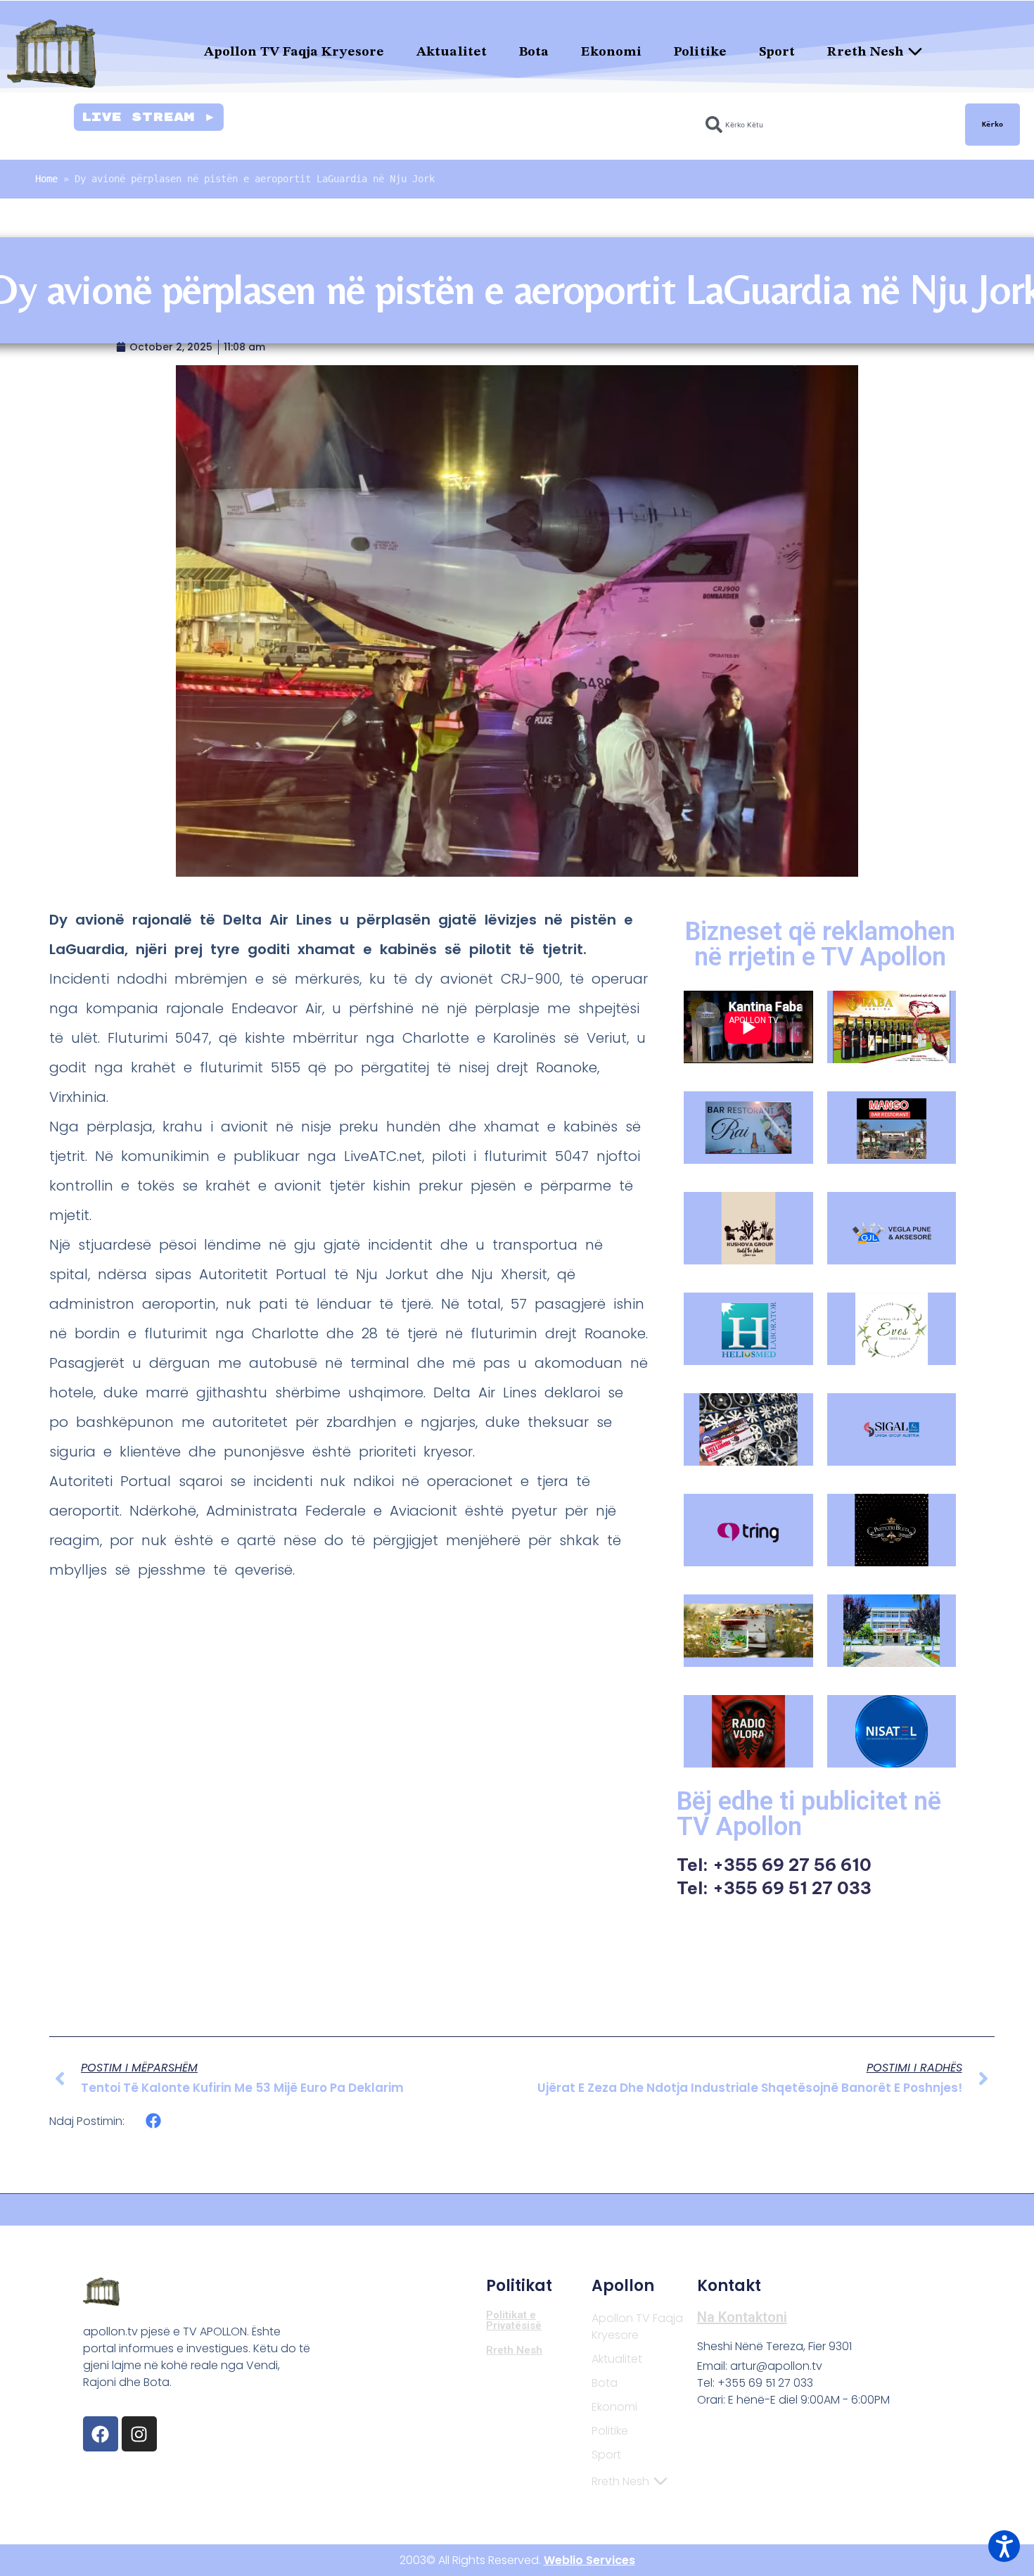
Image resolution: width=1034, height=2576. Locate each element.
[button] (154, 2121)
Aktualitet (452, 52)
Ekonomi (611, 52)
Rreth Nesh (866, 52)
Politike (700, 52)
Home (46, 179)
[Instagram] (139, 2434)
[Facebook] (101, 2434)
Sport (777, 52)
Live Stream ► (149, 117)
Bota (534, 52)
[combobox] (827, 125)
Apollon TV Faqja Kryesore (294, 52)
